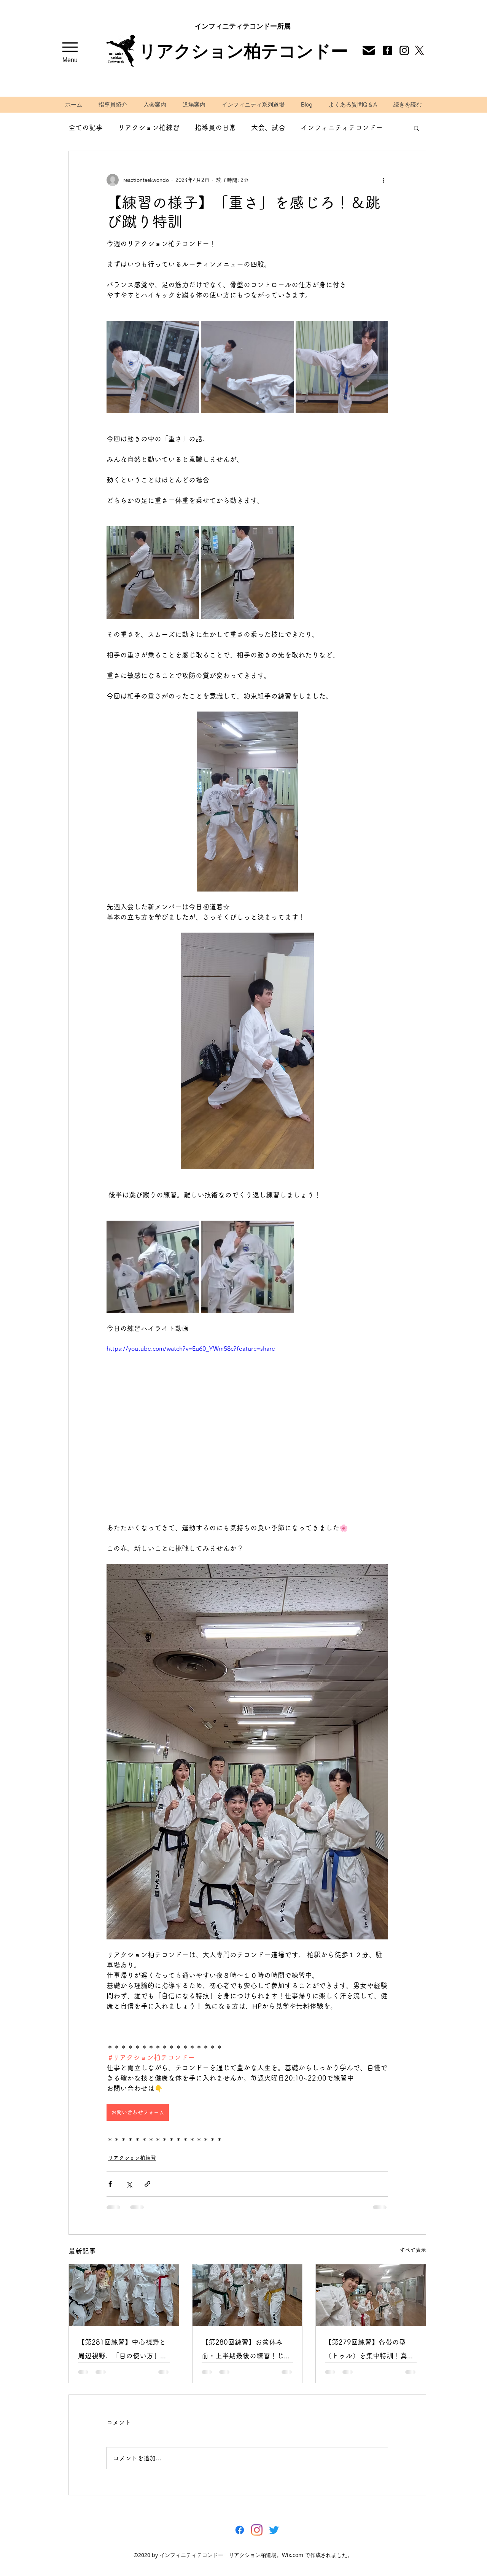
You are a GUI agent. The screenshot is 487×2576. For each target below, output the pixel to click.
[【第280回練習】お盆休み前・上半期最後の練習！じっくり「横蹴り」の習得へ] (247, 2295)
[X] (419, 50)
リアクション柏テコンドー (243, 51)
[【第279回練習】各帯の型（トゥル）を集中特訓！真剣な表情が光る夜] (371, 2295)
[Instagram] (257, 2530)
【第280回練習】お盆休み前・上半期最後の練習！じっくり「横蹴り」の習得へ (246, 2351)
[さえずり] (274, 2530)
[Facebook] (387, 50)
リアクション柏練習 (149, 127)
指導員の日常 (215, 127)
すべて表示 (413, 2250)
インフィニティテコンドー (342, 127)
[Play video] (247, 1423)
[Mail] (404, 50)
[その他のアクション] (384, 180)
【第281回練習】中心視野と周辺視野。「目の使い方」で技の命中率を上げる (123, 2351)
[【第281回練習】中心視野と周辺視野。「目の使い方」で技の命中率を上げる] (124, 2295)
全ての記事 (86, 127)
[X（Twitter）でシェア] (129, 2184)
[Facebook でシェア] (110, 2184)
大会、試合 (268, 127)
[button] (416, 128)
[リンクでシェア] (147, 2184)
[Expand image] (153, 367)
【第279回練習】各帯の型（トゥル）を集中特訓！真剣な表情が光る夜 (369, 2351)
